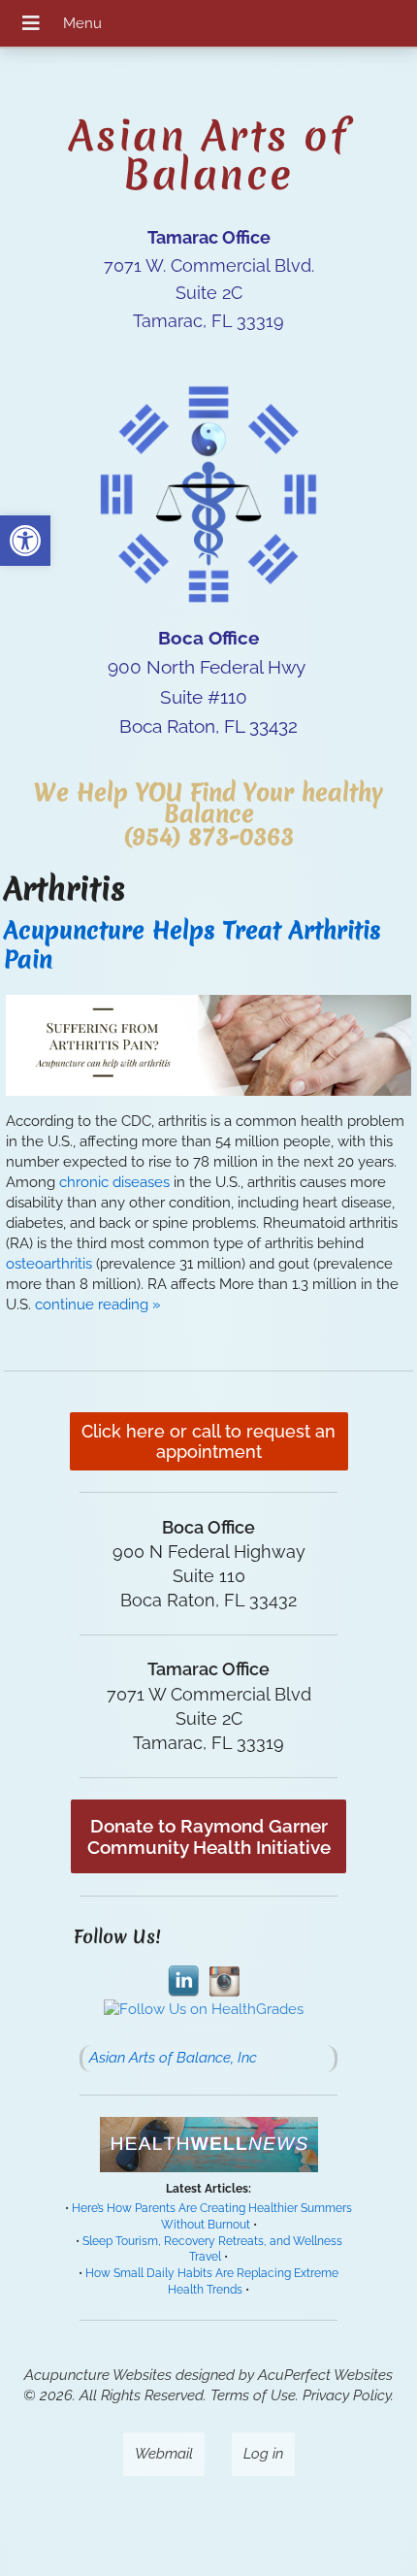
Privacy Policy (347, 2395)
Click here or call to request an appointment (208, 1441)
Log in (263, 2454)
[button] (25, 541)
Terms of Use (253, 2395)
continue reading (98, 1305)
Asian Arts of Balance (209, 155)
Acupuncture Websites (98, 2375)
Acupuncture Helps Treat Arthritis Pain (192, 944)
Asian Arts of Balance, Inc (173, 2058)
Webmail (164, 2454)
